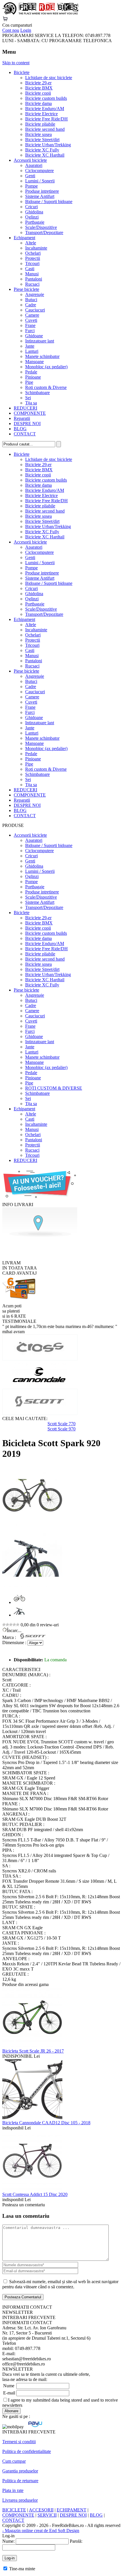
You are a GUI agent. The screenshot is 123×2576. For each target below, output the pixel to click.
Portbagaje (35, 222)
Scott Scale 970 (61, 1429)
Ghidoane (34, 336)
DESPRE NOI (27, 424)
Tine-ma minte (22, 2569)
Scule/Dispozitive (41, 227)
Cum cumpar (14, 2461)
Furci (30, 331)
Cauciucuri (35, 310)
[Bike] (40, 13)
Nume (9, 2386)
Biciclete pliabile (40, 124)
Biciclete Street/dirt (42, 140)
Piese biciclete (26, 289)
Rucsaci (32, 284)
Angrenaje (35, 294)
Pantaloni (34, 279)
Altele (31, 243)
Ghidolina (34, 212)
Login (26, 30)
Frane (30, 325)
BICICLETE (14, 2510)
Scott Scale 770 (61, 1424)
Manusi (32, 274)
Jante (30, 346)
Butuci (31, 300)
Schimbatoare (37, 393)
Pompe (31, 186)
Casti (30, 269)
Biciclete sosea (38, 134)
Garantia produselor (20, 2471)
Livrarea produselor (20, 2500)
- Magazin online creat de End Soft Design (41, 2531)
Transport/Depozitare (44, 232)
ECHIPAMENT (72, 2510)
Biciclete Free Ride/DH (46, 119)
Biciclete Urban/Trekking (48, 145)
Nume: (8, 2541)
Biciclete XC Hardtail (45, 155)
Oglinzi (32, 217)
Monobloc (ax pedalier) (46, 367)
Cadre (31, 305)
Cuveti (31, 320)
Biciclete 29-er (38, 83)
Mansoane (34, 362)
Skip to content (16, 63)
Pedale (31, 372)
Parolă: (76, 2541)
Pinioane (33, 377)
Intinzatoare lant (40, 341)
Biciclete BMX (39, 88)
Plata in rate (13, 2490)
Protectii (33, 258)
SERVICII (47, 2515)
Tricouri (32, 263)
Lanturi (32, 351)
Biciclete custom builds (46, 98)
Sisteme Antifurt (40, 196)
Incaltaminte (36, 248)
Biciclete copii (38, 93)
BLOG (20, 429)
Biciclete (22, 72)
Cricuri (31, 207)
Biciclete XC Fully (42, 150)
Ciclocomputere (39, 171)
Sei (28, 398)
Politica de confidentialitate (27, 2451)
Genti (30, 176)
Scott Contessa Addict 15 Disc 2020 (35, 2194)
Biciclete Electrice (41, 114)
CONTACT (25, 434)
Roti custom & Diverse (46, 387)
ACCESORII (41, 2510)
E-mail (9, 2393)
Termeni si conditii (19, 2442)
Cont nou (11, 30)
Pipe (29, 382)
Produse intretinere (42, 191)
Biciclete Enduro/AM (45, 109)
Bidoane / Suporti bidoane (49, 201)
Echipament (24, 238)
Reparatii (22, 418)
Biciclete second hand (45, 129)
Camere (32, 315)
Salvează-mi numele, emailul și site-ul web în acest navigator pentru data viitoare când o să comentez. (60, 2284)
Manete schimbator (42, 356)
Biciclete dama (38, 103)
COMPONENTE (30, 413)
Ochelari (33, 253)
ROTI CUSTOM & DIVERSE (54, 1088)
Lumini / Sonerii (40, 181)
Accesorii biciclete (30, 160)
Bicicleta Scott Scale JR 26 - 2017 (33, 2051)
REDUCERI (25, 408)
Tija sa (31, 403)
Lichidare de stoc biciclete (49, 78)
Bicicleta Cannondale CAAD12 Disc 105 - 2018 (46, 2123)
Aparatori (34, 165)
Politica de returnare (20, 2481)
